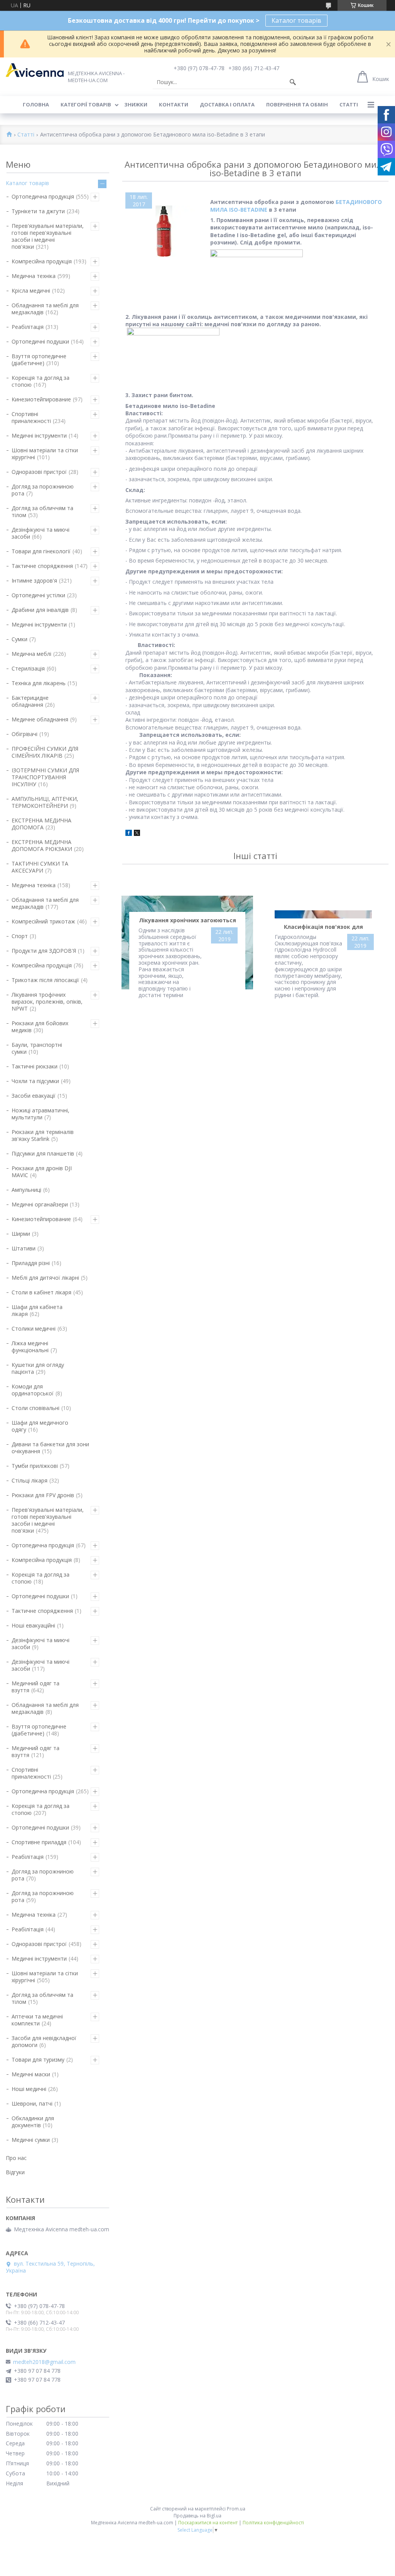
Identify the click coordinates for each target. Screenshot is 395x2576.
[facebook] (129, 834)
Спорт (20, 936)
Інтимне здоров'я (34, 580)
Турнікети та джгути (38, 211)
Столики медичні (34, 1328)
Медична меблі (31, 654)
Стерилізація (28, 668)
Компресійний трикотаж (43, 921)
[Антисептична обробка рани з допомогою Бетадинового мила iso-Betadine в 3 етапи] (164, 231)
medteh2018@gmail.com (44, 2362)
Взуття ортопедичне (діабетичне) (39, 360)
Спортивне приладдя (39, 1842)
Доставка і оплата (227, 104)
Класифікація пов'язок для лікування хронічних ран (323, 928)
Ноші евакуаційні (33, 1625)
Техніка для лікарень (39, 683)
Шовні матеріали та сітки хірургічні (45, 454)
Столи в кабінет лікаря (41, 1292)
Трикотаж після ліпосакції (45, 980)
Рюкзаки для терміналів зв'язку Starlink (43, 1135)
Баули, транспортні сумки (37, 1048)
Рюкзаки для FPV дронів (43, 1495)
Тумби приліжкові (35, 1466)
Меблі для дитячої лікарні (45, 1278)
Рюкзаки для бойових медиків (40, 1027)
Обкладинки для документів (33, 2122)
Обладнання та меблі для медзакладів (45, 309)
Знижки (136, 104)
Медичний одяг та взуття (35, 1687)
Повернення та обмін (297, 104)
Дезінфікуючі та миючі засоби (41, 533)
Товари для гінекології (41, 551)
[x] (137, 834)
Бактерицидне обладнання (30, 701)
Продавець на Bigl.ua (197, 2516)
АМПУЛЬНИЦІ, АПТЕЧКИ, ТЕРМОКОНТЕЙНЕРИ (45, 802)
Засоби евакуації (34, 1096)
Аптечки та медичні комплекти (37, 2020)
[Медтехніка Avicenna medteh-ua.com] (35, 70)
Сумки (19, 639)
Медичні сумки (31, 2140)
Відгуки (15, 2172)
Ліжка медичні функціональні (30, 1347)
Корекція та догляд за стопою (41, 381)
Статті (349, 104)
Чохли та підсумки (35, 1081)
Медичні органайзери (40, 1204)
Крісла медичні (31, 291)
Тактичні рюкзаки (35, 1066)
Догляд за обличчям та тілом (42, 511)
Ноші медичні (29, 2089)
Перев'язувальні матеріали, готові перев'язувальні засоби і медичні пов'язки (48, 236)
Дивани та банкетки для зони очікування (50, 1448)
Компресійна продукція (42, 261)
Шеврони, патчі (32, 2103)
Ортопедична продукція (43, 196)
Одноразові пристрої (39, 472)
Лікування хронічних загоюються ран (187, 922)
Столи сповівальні (35, 1408)
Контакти (174, 104)
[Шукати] (293, 82)
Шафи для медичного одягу (40, 1426)
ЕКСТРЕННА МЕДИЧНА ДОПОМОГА (41, 824)
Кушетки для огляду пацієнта (38, 1368)
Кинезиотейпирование (41, 399)
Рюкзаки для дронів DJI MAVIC (42, 1172)
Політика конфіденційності (273, 2523)
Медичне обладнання (40, 719)
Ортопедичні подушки (40, 341)
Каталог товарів (296, 20)
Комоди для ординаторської (33, 1390)
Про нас (16, 2158)
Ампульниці (26, 1190)
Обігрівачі (24, 734)
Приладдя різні (31, 1263)
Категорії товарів (86, 104)
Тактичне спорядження (42, 566)
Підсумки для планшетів (43, 1153)
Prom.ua (236, 2509)
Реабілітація (28, 327)
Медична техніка (34, 276)
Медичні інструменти (39, 436)
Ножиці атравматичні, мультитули (41, 1114)
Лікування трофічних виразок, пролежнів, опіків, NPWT (47, 1002)
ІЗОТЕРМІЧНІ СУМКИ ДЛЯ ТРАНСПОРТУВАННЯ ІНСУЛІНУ (45, 777)
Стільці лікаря (30, 1480)
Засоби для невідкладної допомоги (44, 2041)
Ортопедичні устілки (38, 595)
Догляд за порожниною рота (43, 490)
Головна (36, 104)
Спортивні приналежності (31, 417)
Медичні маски (31, 2074)
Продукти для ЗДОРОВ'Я (44, 951)
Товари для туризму (38, 2060)
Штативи (24, 1248)
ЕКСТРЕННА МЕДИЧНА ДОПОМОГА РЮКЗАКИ (42, 845)
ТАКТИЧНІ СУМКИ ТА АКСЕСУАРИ (40, 867)
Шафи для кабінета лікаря (37, 1310)
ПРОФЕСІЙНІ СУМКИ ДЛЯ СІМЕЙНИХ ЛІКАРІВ (45, 752)
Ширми (21, 1234)
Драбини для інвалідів (40, 610)
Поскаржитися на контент (208, 2523)
